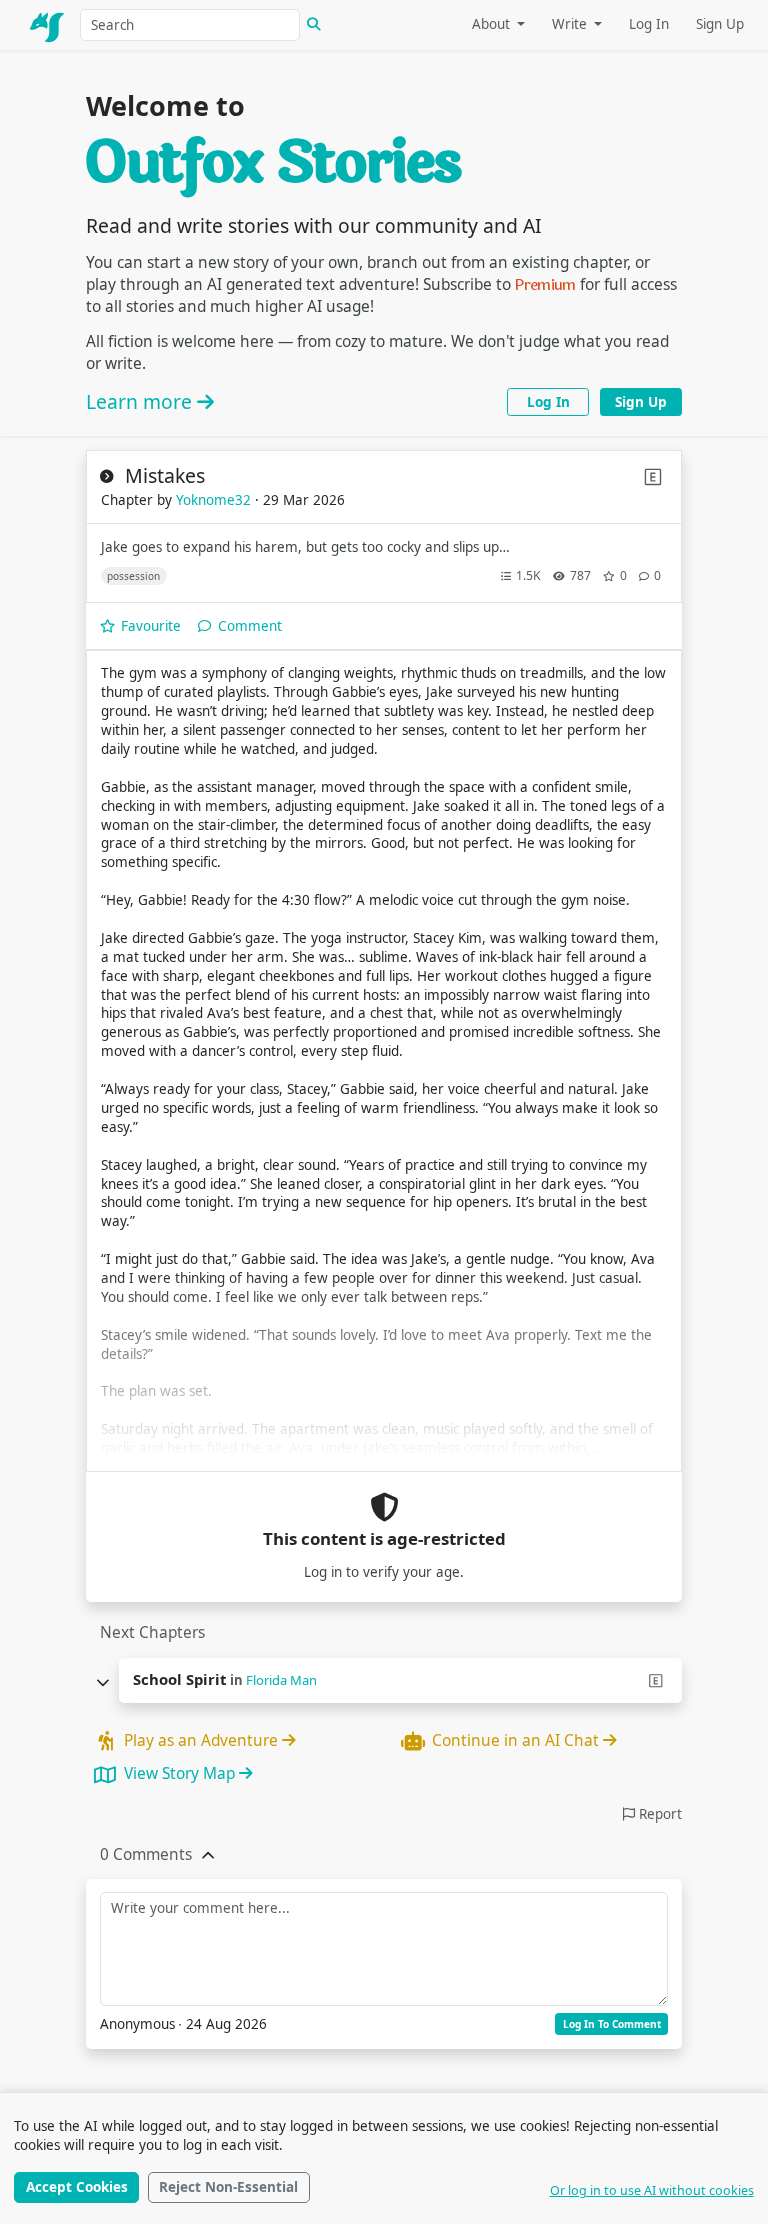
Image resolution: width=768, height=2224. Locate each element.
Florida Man (281, 1680)
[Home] (48, 25)
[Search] (314, 25)
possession (133, 576)
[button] (146, 1855)
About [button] (493, 24)
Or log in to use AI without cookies (652, 2190)
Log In (649, 24)
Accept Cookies (77, 2187)
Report (658, 1814)
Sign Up (720, 24)
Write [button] (571, 24)
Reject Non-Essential (228, 2187)
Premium (545, 285)
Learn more (141, 401)
